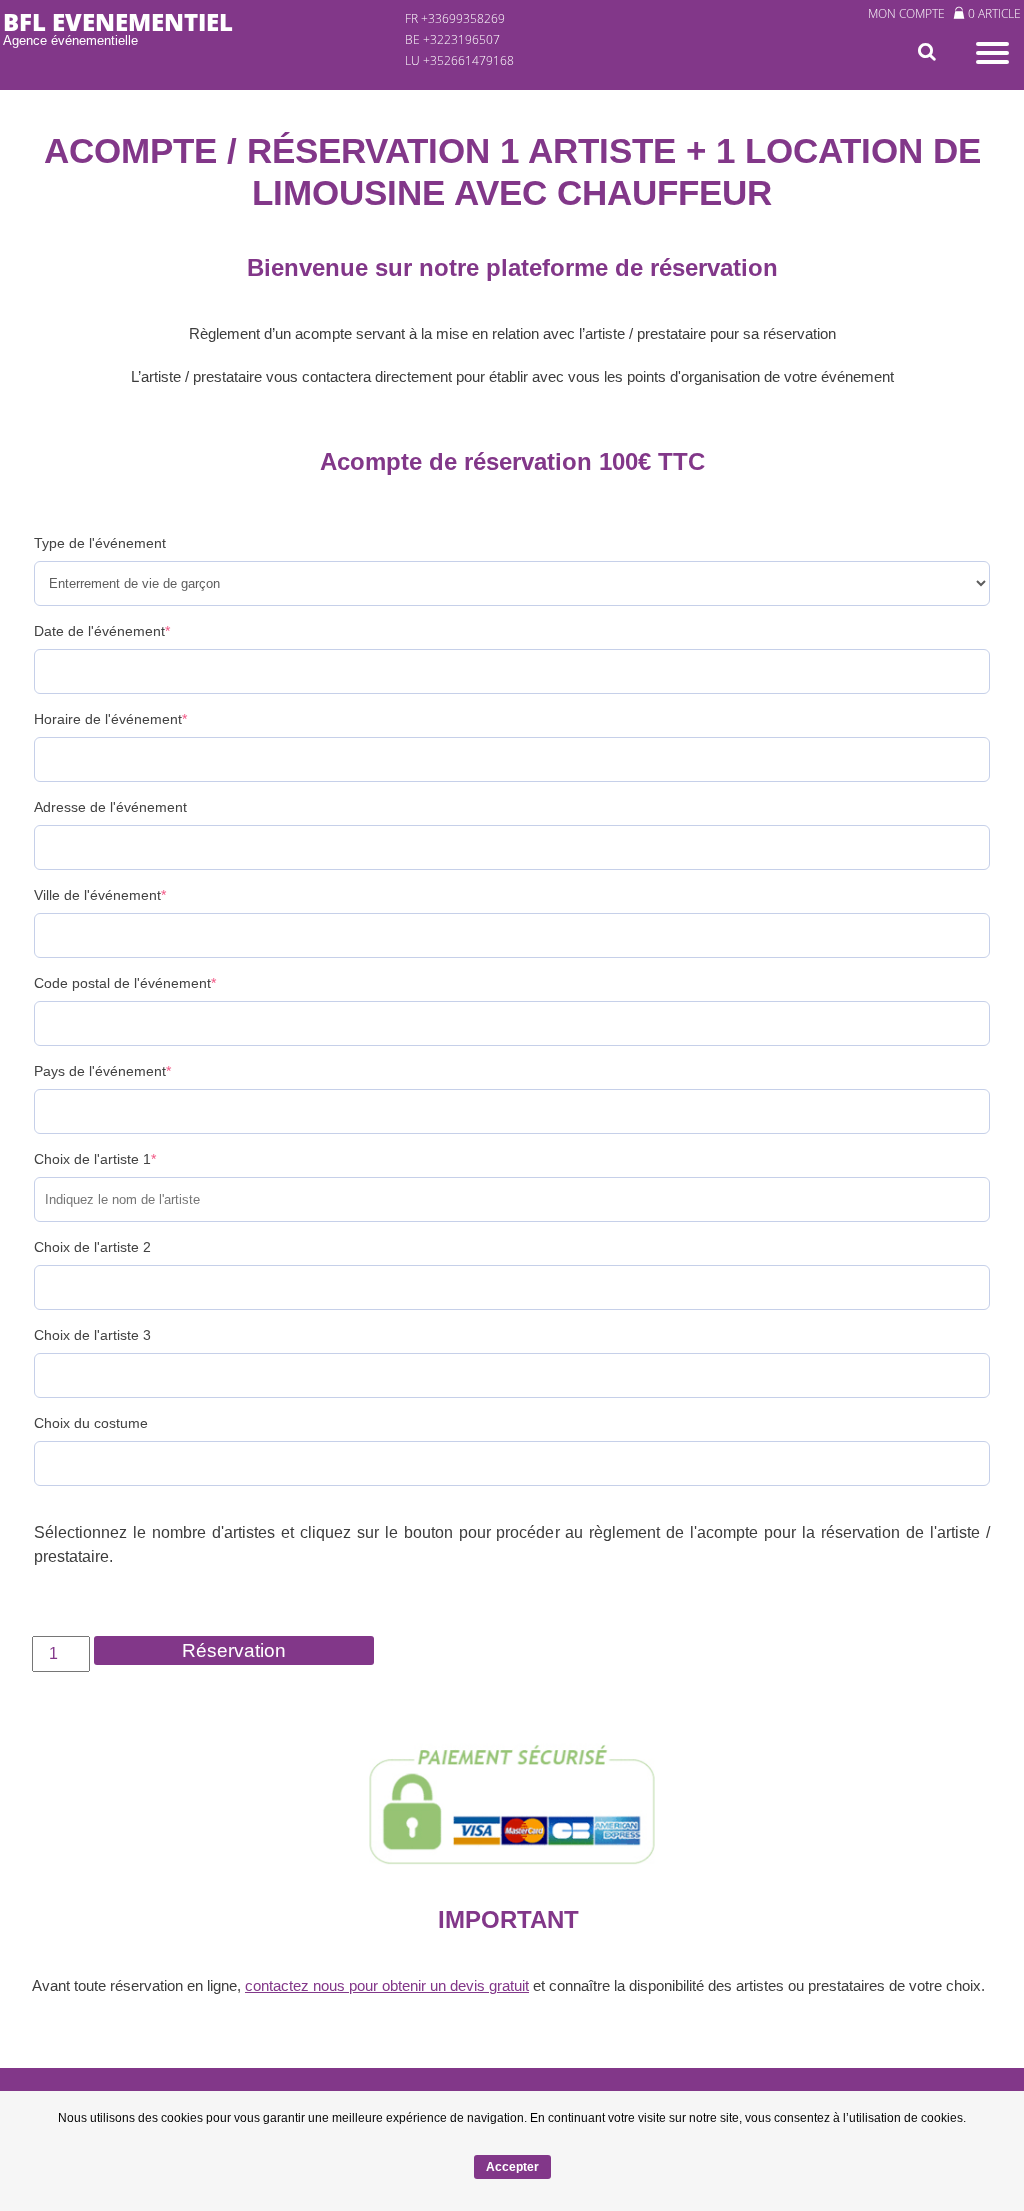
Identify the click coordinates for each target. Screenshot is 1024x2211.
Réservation (234, 1650)
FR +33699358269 (455, 18)
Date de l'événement (102, 631)
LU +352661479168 (459, 60)
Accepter (512, 2167)
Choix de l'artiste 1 (95, 1159)
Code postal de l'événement (125, 983)
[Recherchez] (931, 52)
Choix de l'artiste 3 (92, 1335)
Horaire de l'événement (110, 719)
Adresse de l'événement (110, 807)
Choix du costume (91, 1423)
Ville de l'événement (100, 895)
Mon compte (906, 13)
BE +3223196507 (452, 39)
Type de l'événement (100, 543)
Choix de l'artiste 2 (92, 1247)
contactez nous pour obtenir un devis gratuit (387, 1985)
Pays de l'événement (102, 1071)
